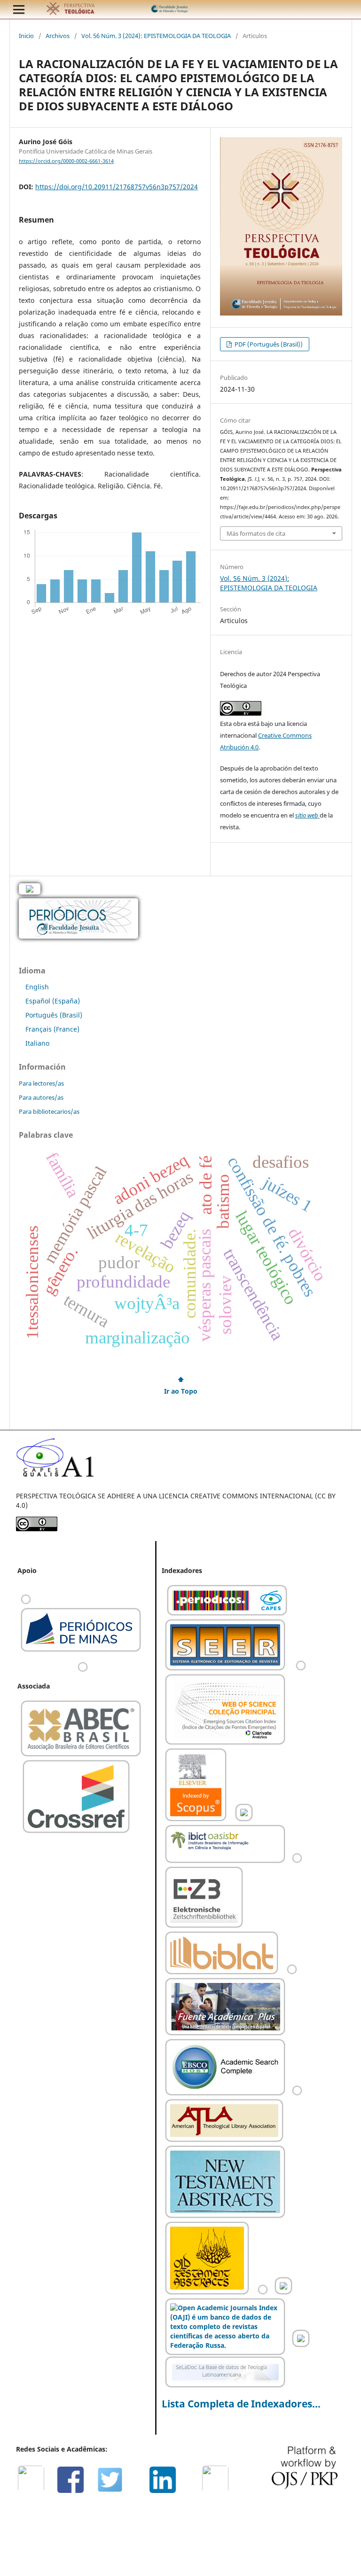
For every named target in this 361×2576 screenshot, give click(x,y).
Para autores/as (41, 1097)
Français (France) (52, 1029)
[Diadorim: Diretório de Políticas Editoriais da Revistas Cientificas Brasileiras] (292, 1972)
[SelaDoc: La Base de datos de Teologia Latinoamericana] (225, 2386)
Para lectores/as (41, 1083)
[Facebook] (74, 2491)
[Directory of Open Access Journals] (301, 1669)
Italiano (37, 1043)
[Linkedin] (166, 2491)
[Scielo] (244, 1819)
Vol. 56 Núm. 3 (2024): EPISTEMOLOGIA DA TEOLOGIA (156, 36)
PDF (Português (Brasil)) (268, 344)
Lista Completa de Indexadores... (241, 2404)
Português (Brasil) (54, 1015)
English (37, 987)
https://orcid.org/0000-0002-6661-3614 (66, 161)
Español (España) (53, 1001)
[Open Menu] (19, 9)
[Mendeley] (140, 2491)
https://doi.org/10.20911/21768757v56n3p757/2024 (117, 187)
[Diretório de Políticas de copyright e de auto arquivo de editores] (283, 2293)
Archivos (58, 36)
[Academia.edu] (219, 2491)
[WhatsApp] (35, 2491)
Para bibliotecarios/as (49, 1111)
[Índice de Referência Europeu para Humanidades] (301, 2345)
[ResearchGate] (193, 2491)
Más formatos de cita (256, 533)
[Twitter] (114, 2491)
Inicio (26, 36)
